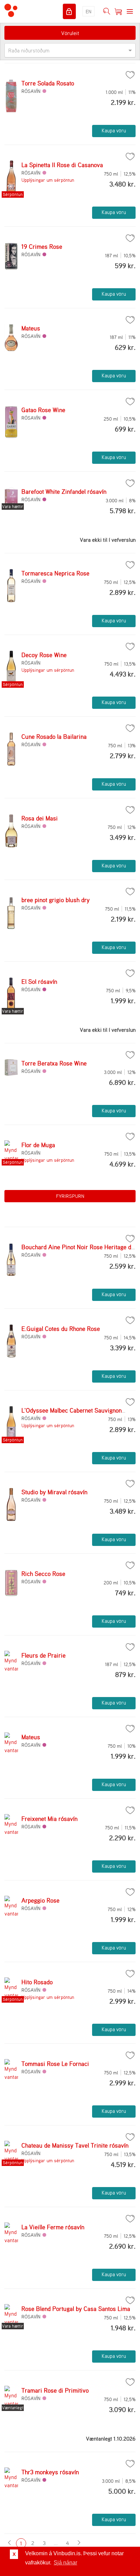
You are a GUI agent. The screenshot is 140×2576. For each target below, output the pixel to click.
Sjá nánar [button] (65, 2563)
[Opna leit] (107, 12)
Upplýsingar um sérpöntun (48, 180)
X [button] (14, 2554)
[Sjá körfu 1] (118, 12)
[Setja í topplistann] (130, 75)
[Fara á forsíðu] (11, 11)
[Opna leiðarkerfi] (130, 12)
